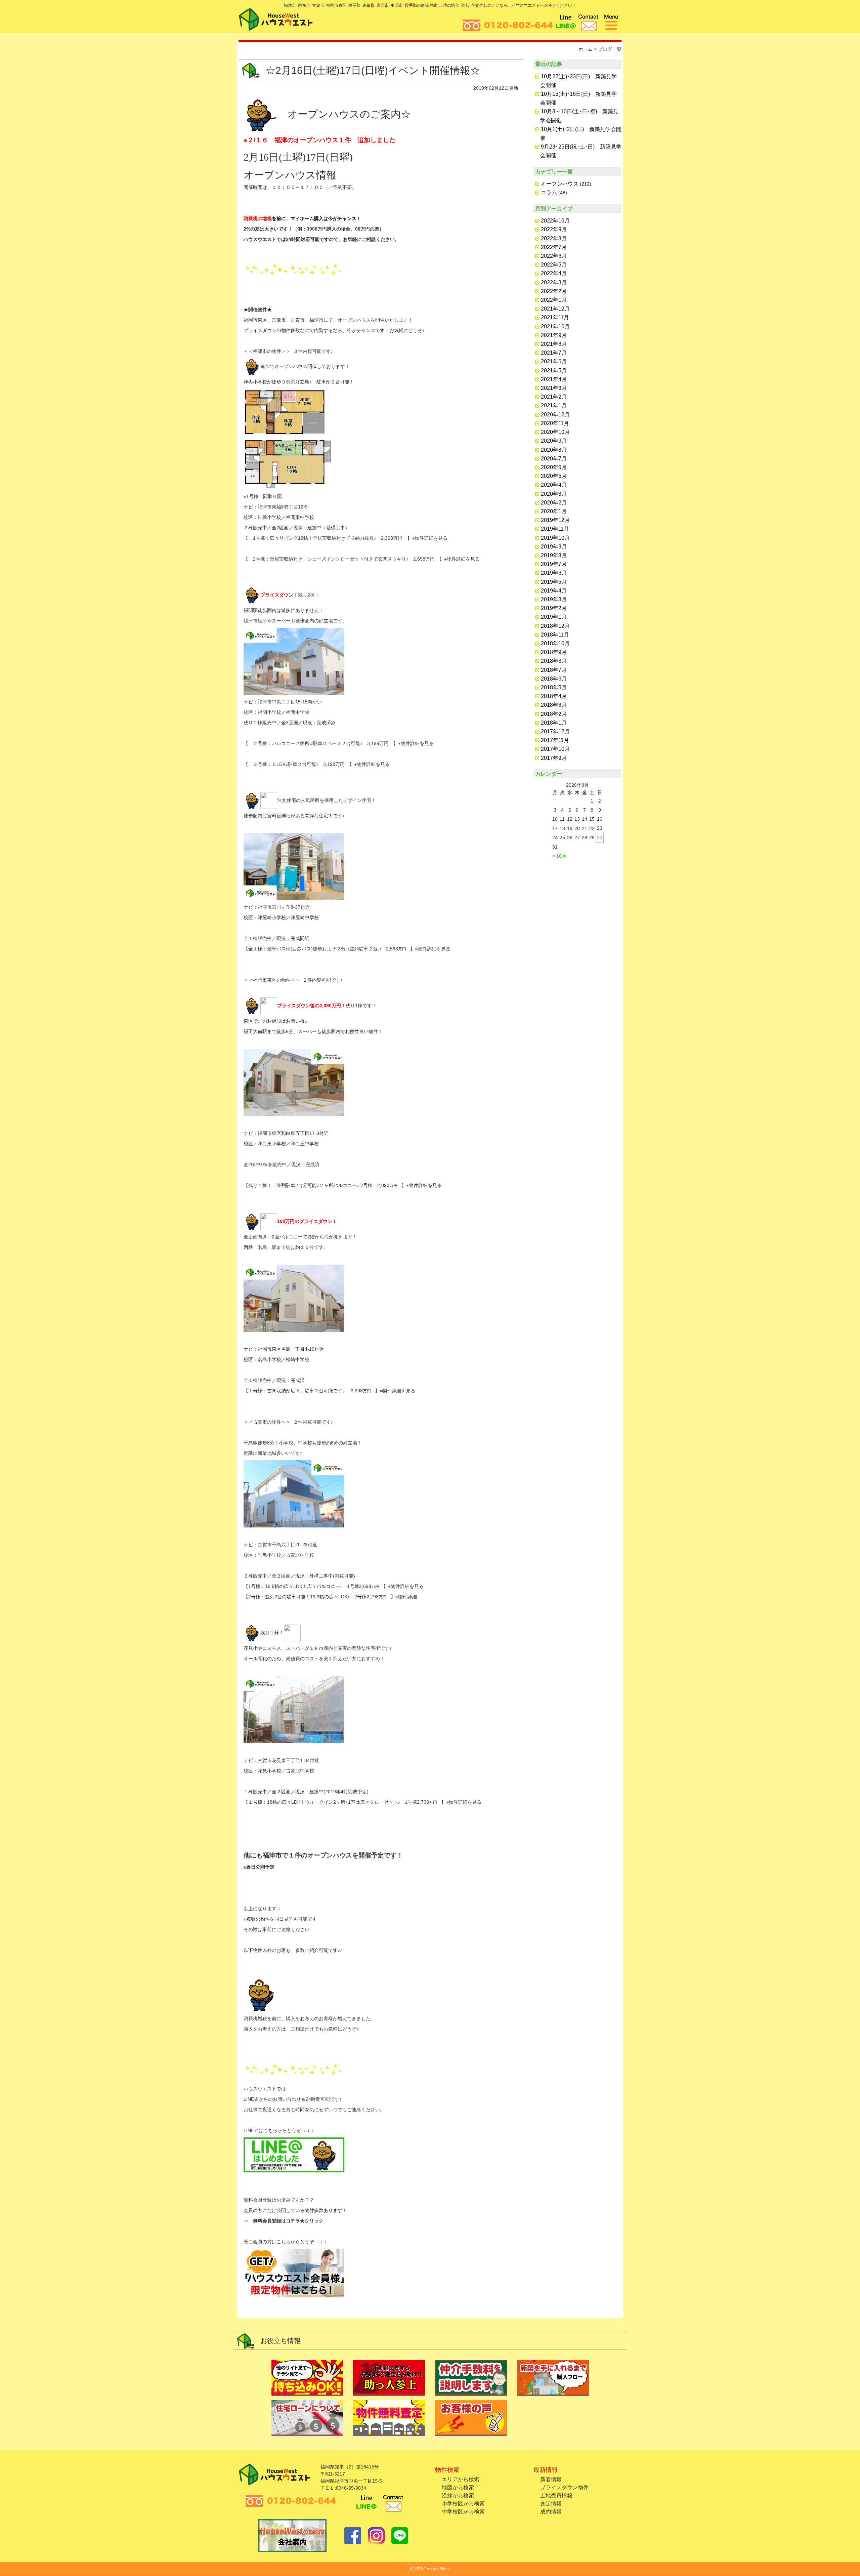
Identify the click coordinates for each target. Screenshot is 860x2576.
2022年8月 (554, 238)
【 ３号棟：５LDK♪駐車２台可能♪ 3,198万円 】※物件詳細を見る (317, 764)
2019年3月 (554, 599)
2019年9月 (554, 547)
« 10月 (559, 856)
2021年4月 (554, 379)
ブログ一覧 (610, 49)
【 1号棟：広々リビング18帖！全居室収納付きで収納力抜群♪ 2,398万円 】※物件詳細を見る (346, 538)
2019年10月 (555, 538)
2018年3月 (554, 705)
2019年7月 (554, 564)
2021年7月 (554, 353)
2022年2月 (554, 291)
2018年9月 (554, 652)
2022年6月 (554, 256)
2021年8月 (554, 344)
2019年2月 (554, 608)
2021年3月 (554, 388)
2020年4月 (554, 485)
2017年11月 (555, 740)
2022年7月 (554, 247)
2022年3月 (554, 282)
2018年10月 (555, 643)
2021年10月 (555, 326)
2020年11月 (555, 423)
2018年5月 (554, 687)
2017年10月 (555, 749)
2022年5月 (554, 265)
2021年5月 (554, 371)
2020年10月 (555, 432)
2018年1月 (554, 723)
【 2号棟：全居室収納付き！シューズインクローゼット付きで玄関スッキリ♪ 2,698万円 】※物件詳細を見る (362, 559)
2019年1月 (554, 617)
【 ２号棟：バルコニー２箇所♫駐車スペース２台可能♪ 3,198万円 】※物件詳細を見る (339, 743)
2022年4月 (554, 273)
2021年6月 (554, 361)
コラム (549, 192)
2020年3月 (554, 494)
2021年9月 (554, 335)
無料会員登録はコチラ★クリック (288, 2221)
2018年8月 (554, 661)
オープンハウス (560, 184)
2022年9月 (554, 229)
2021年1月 (554, 405)
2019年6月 (554, 573)
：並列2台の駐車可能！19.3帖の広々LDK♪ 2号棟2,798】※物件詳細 (339, 1597)
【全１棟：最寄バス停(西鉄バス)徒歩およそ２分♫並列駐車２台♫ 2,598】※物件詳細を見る (347, 949)
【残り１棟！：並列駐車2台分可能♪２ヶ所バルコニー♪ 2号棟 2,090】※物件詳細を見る (343, 1185)
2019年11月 (555, 529)
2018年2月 (554, 714)
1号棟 (254, 1586)
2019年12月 (555, 520)
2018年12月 (555, 626)
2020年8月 (554, 450)
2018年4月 (554, 696)
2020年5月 (554, 476)
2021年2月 (554, 397)
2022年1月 (554, 300)
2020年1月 (554, 511)
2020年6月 (554, 467)
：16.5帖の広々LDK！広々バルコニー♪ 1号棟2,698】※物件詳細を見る (342, 1586)
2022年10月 (555, 221)
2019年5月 (554, 582)
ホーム (586, 49)
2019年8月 (554, 555)
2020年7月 (554, 459)
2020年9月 (554, 441)
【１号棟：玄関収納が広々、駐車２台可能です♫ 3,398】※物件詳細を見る (329, 1391)
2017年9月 (554, 758)
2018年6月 (554, 679)
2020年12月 (555, 415)
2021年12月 (555, 309)
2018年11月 (555, 635)
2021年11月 (555, 317)
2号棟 (254, 1597)
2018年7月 (554, 670)
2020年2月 (554, 503)
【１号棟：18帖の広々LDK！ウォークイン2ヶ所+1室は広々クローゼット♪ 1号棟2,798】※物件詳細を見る (362, 1802)
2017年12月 (555, 731)
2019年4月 (554, 591)
